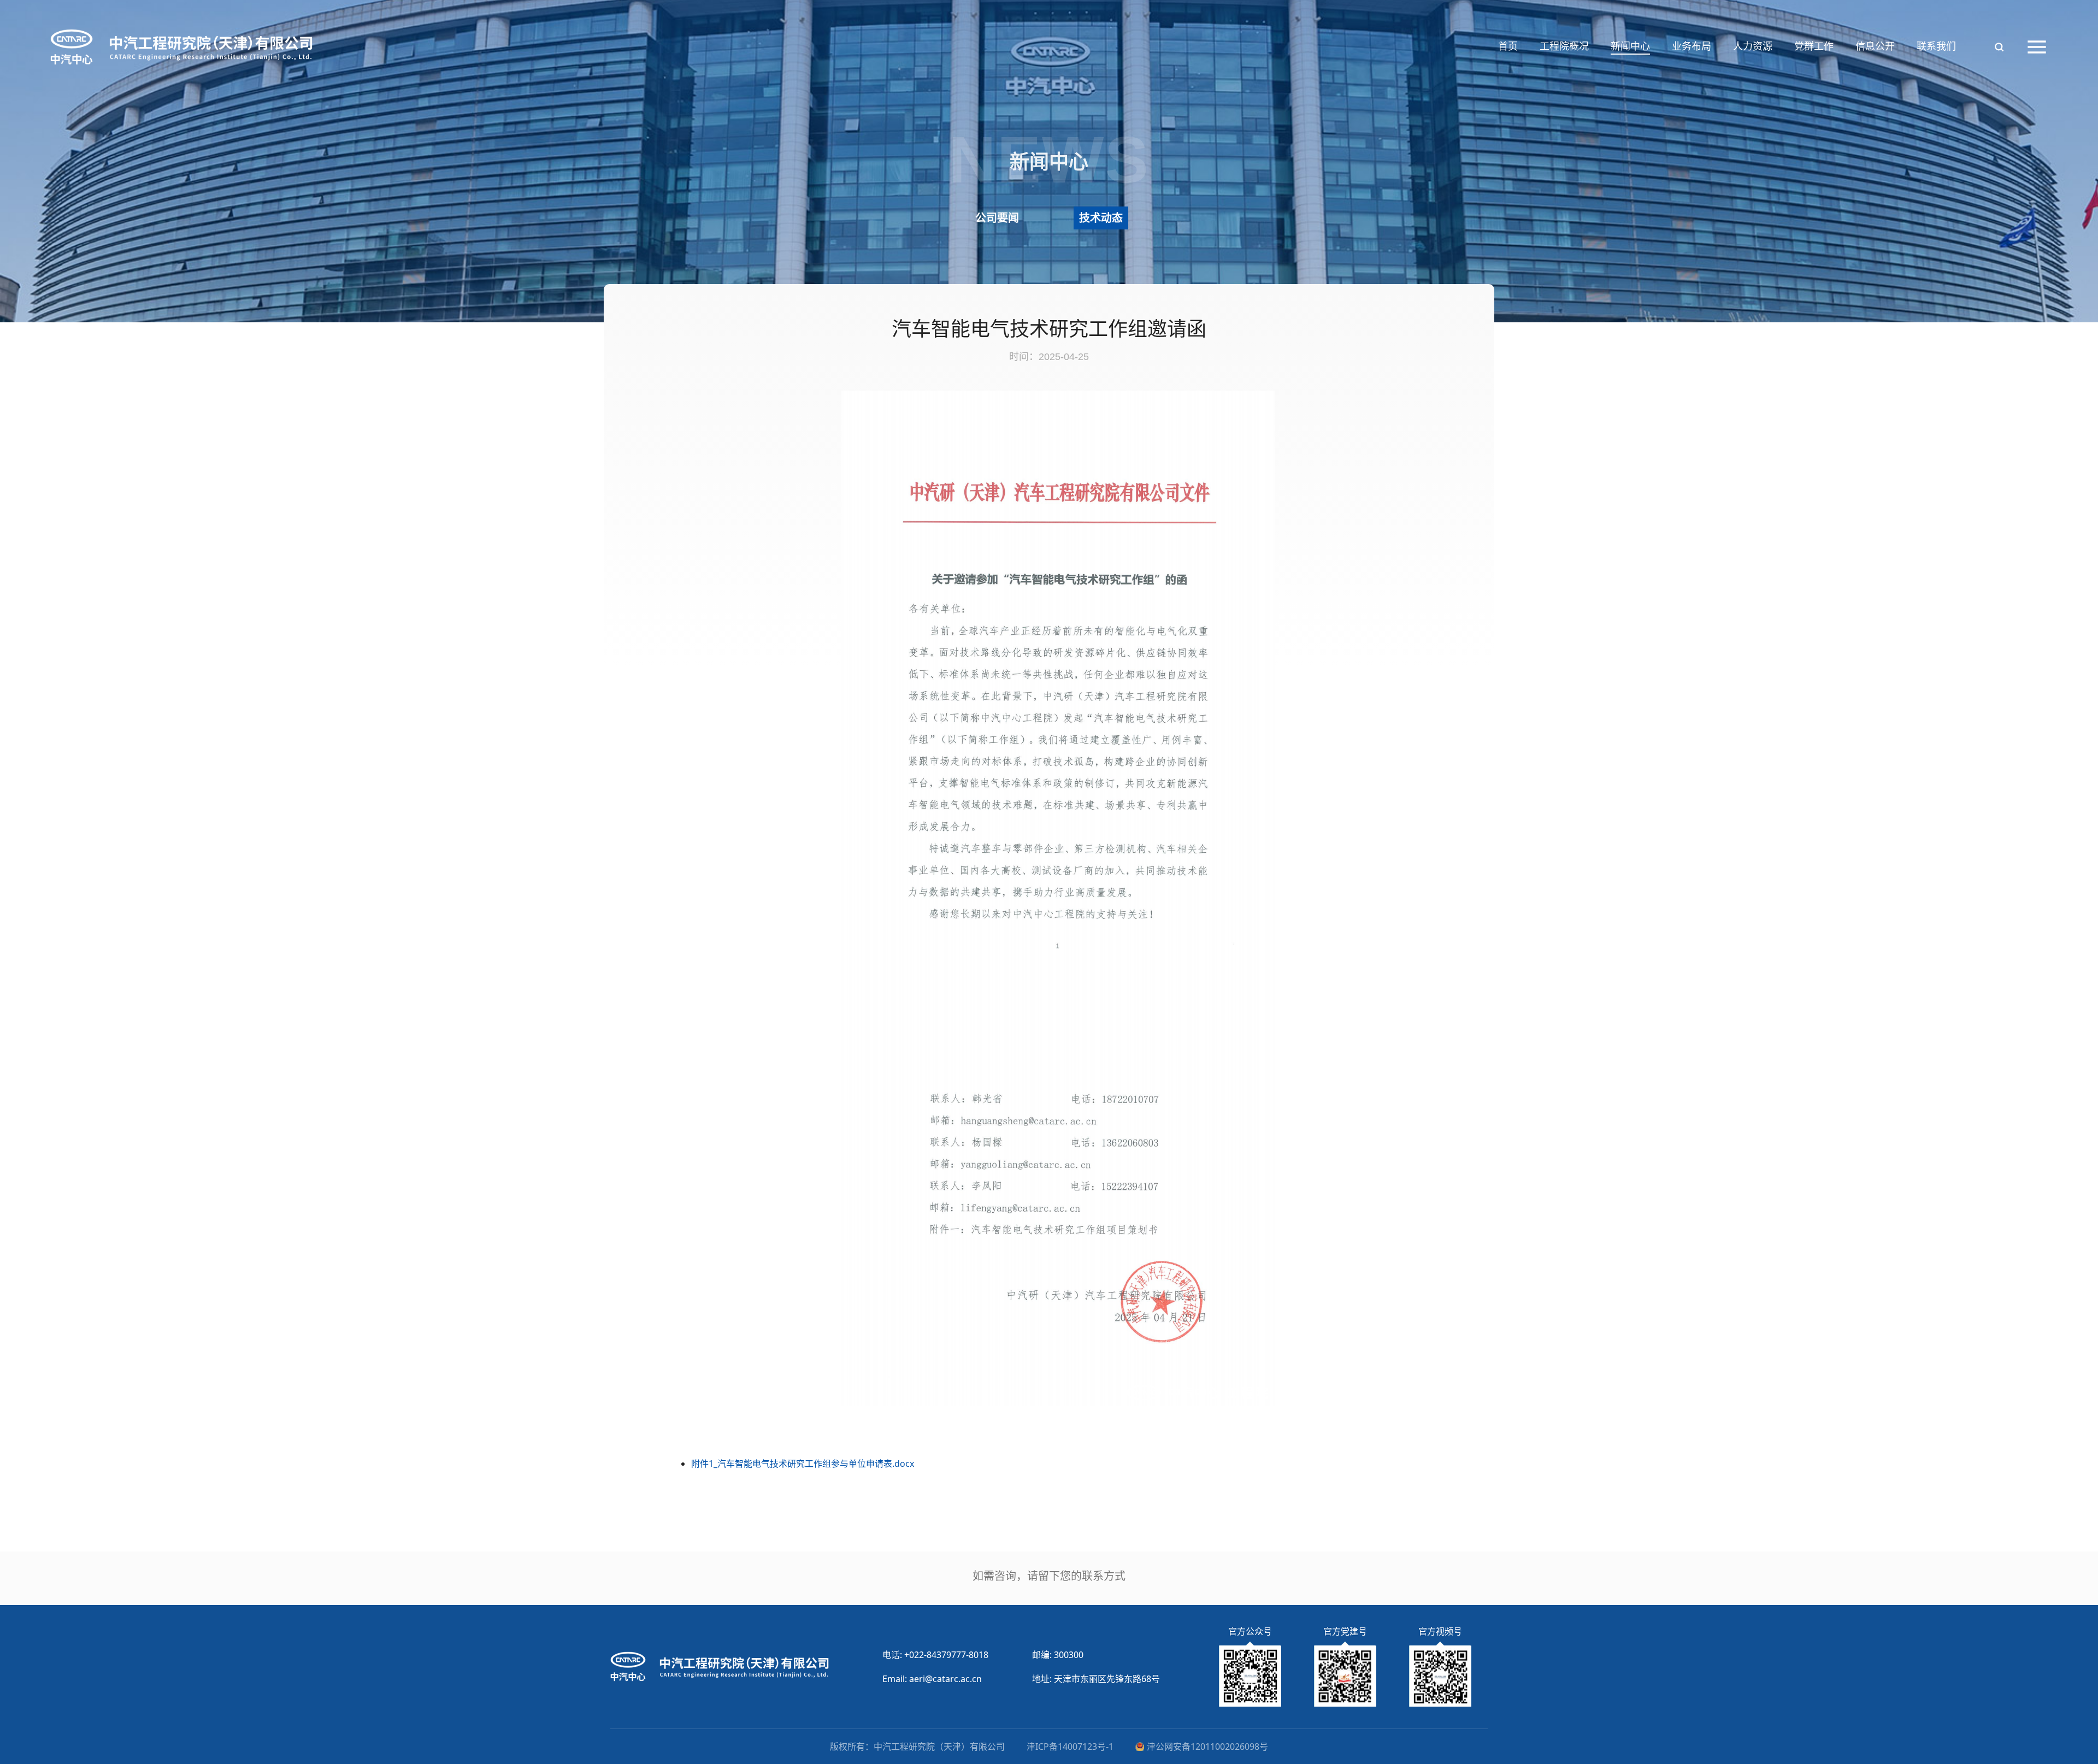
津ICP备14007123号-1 (1070, 1747)
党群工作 (1814, 46)
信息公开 (1875, 46)
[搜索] (1999, 47)
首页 (1508, 46)
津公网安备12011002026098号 (1207, 1747)
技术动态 (1101, 218)
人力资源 (1753, 46)
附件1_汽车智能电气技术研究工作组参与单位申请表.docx (803, 1464)
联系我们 (1936, 46)
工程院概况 (1564, 46)
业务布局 (1692, 46)
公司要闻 (997, 218)
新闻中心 (1630, 46)
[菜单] (2037, 47)
